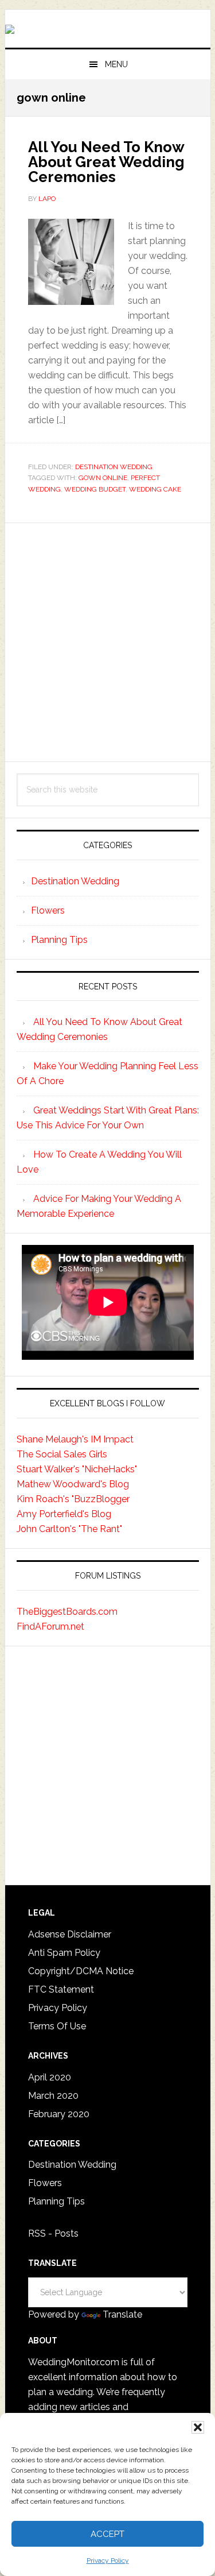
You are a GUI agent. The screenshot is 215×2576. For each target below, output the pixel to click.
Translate (122, 2314)
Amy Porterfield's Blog (64, 1514)
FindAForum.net (50, 1627)
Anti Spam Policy (64, 1953)
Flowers (48, 910)
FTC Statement (61, 1989)
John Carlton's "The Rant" (69, 1529)
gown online (103, 478)
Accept (107, 2534)
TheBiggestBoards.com (67, 1612)
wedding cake (155, 489)
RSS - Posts (53, 2233)
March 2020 (53, 2096)
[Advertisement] (107, 642)
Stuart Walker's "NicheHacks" (77, 1469)
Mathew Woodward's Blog (73, 1484)
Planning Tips (59, 940)
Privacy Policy (108, 2560)
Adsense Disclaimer (70, 1934)
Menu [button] (116, 64)
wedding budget (95, 489)
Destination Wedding (114, 467)
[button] (198, 2427)
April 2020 (50, 2077)
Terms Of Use (57, 2026)
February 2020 (59, 2114)
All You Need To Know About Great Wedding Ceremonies (106, 162)
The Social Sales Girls (62, 1454)
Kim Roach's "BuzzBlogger (73, 1499)
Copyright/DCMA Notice (81, 1971)
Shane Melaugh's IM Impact (75, 1439)
